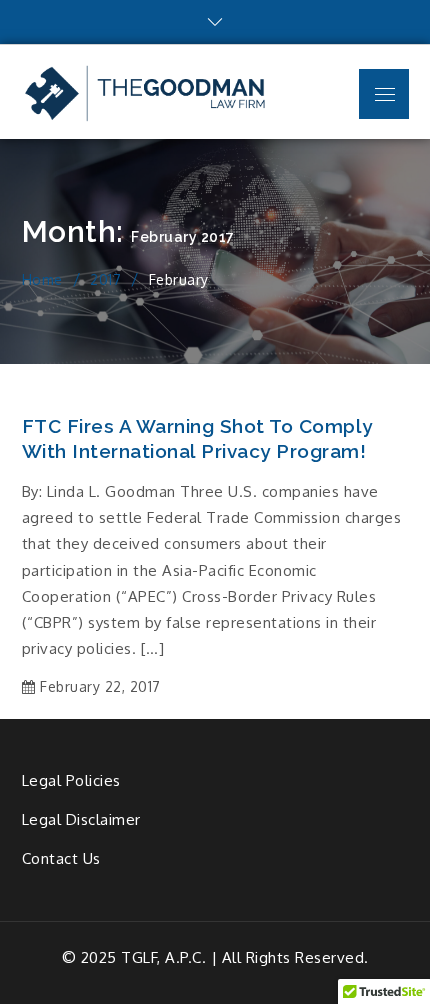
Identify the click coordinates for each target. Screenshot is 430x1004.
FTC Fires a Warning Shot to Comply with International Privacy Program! (197, 438)
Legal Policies (71, 780)
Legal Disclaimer (81, 819)
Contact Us (61, 858)
